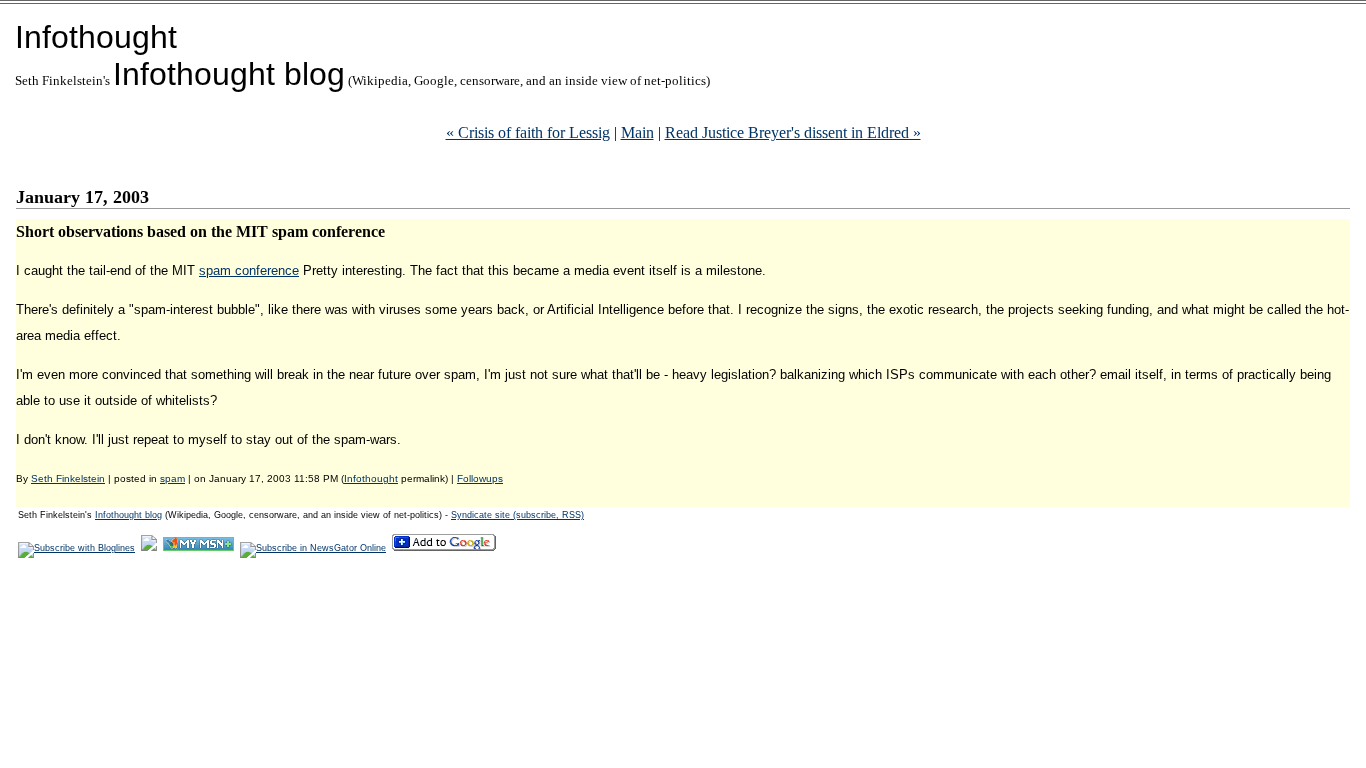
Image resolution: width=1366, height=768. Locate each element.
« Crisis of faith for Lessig (528, 132)
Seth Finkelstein (68, 478)
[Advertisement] (380, 621)
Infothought (96, 37)
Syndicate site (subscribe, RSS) (517, 515)
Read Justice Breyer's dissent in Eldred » (793, 132)
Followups (480, 478)
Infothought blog (229, 74)
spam (172, 478)
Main (637, 132)
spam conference (249, 270)
